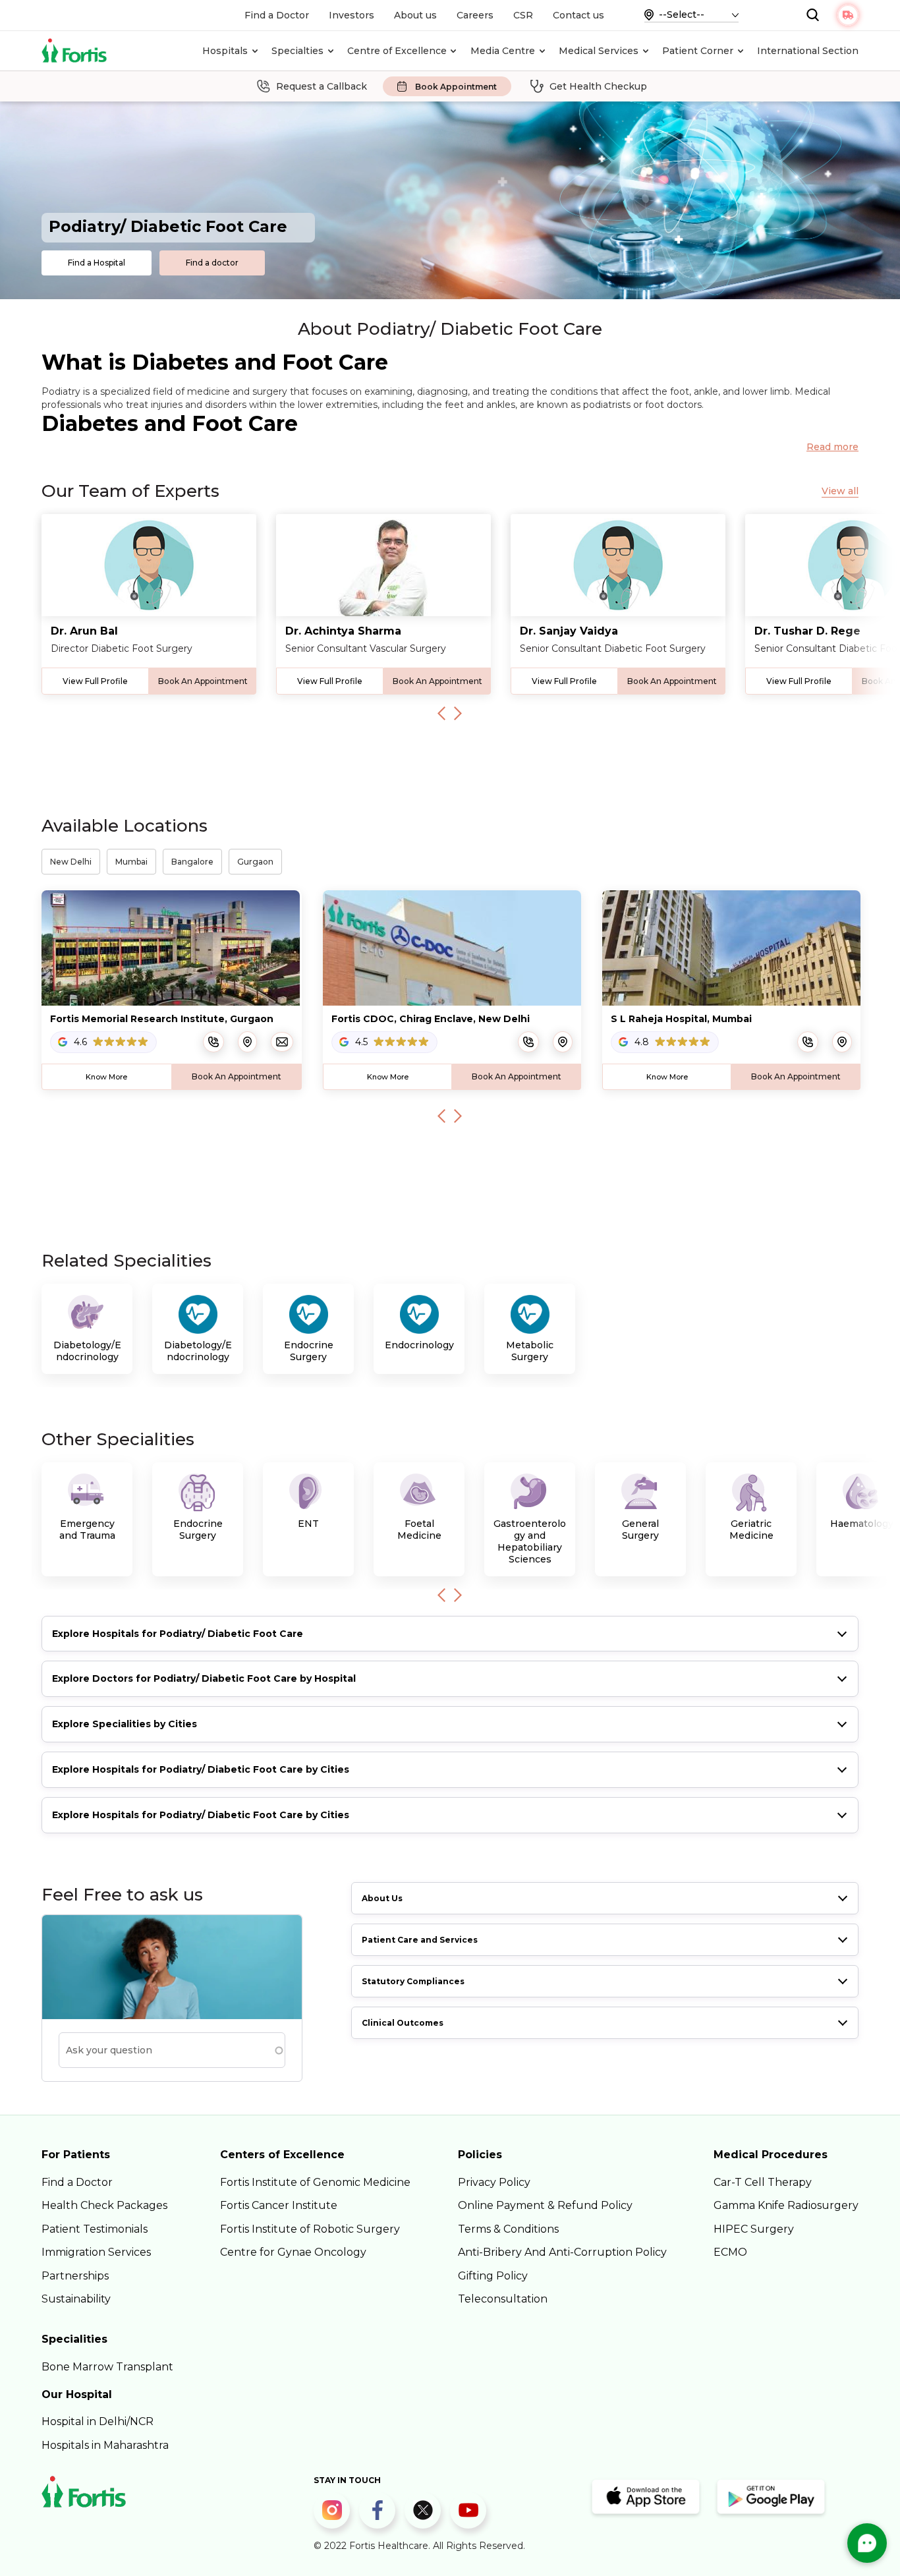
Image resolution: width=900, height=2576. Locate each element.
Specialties (297, 51)
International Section (808, 51)
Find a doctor (212, 263)
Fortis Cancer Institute (279, 2205)
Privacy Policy (494, 2182)
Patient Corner (698, 51)
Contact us (578, 15)
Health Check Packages (104, 2205)
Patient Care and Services (420, 1940)
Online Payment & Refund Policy (545, 2205)
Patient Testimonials (95, 2229)
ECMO (730, 2252)
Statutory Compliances (413, 1981)
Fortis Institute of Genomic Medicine (315, 2182)
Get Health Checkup (598, 86)
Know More (106, 1077)
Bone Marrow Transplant (107, 2367)
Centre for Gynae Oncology (293, 2252)
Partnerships (75, 2276)
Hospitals (225, 51)
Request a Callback (322, 86)
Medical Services (599, 51)
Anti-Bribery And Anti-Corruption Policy (562, 2252)
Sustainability (76, 2299)
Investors (352, 15)
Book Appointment (456, 87)
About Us (382, 1898)
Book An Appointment (203, 681)
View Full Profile (95, 681)
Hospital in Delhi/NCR (98, 2421)
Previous (441, 714)
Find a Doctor (277, 15)
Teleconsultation (503, 2299)
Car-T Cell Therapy (763, 2182)
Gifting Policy (493, 2276)
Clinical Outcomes (403, 2023)
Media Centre (503, 51)
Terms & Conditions (508, 2229)
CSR (523, 15)
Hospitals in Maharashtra (105, 2445)
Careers (475, 15)
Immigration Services (96, 2252)
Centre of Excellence (397, 51)
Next (458, 714)
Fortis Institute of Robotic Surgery (310, 2229)
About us (415, 15)
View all (840, 491)
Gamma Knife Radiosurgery (786, 2205)
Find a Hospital (97, 263)
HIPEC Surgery (754, 2229)
